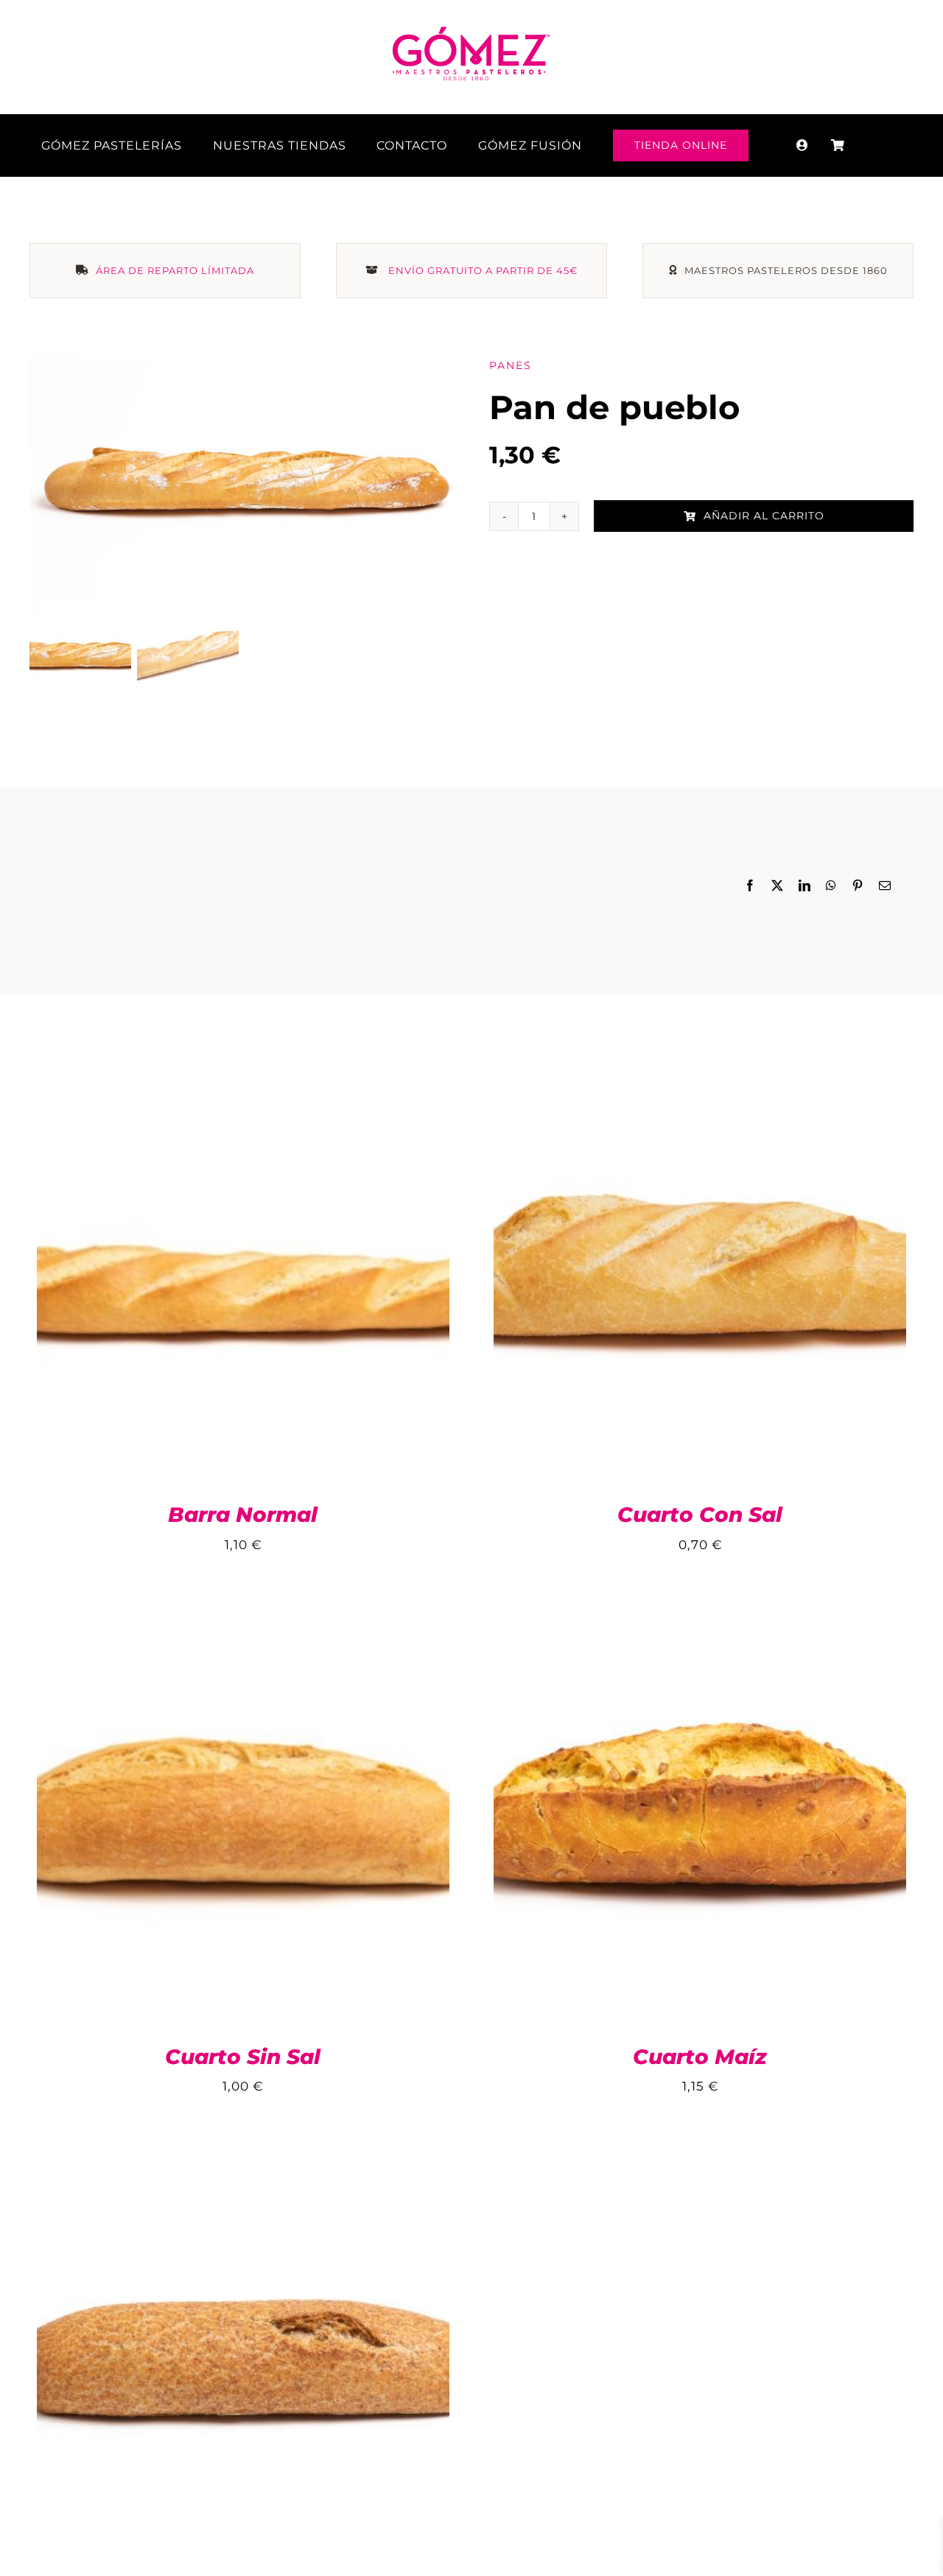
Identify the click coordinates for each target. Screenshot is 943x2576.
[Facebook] (750, 887)
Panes (511, 365)
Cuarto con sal (700, 1515)
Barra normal (243, 1515)
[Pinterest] (858, 887)
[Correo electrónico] (885, 887)
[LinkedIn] (805, 887)
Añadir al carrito (764, 516)
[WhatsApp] (831, 887)
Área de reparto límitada (175, 270)
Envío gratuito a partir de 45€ (483, 270)
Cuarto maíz (700, 2057)
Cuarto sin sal (243, 2057)
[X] (778, 887)
